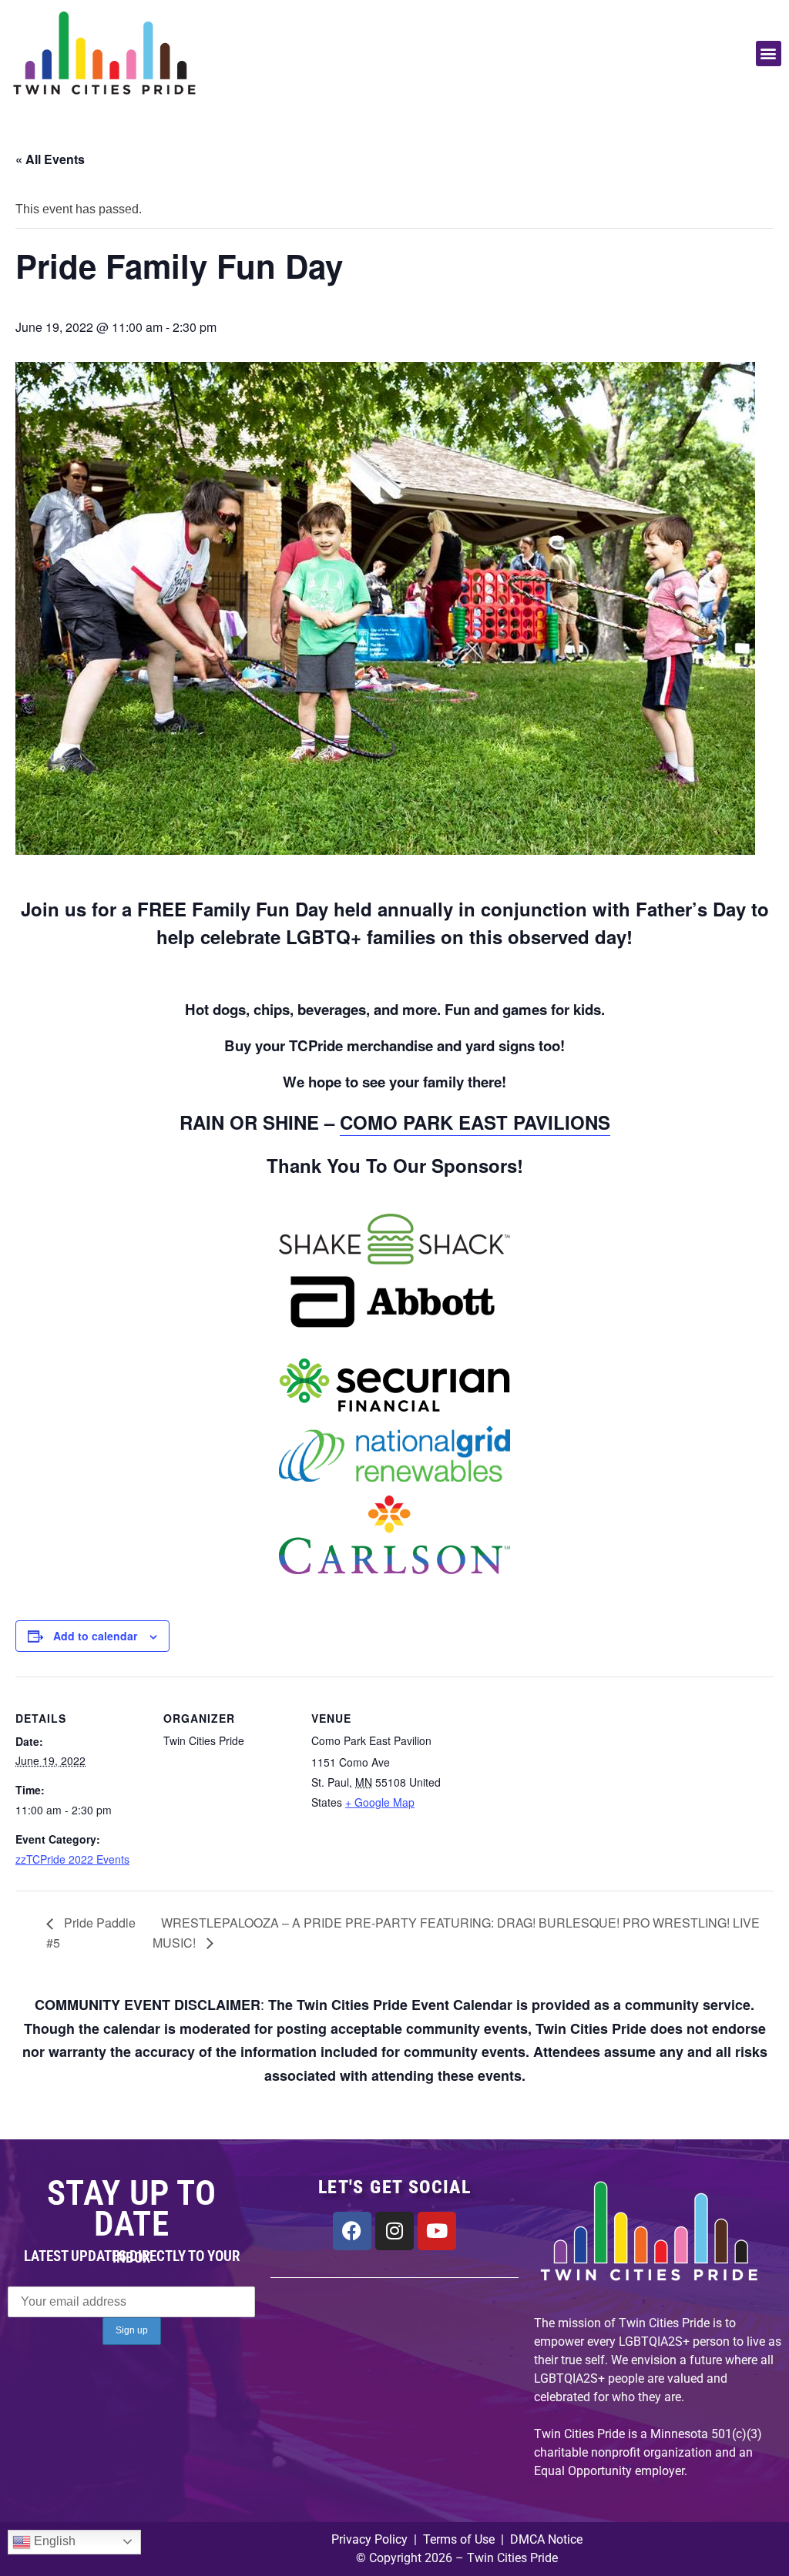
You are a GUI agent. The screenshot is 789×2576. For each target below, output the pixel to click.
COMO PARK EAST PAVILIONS (475, 1122)
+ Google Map (380, 1802)
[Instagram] (394, 2231)
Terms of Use (457, 2539)
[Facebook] (352, 2231)
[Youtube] (437, 2231)
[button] (769, 54)
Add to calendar (95, 1636)
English (53, 2541)
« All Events (50, 159)
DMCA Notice (546, 2539)
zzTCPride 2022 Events (72, 1859)
